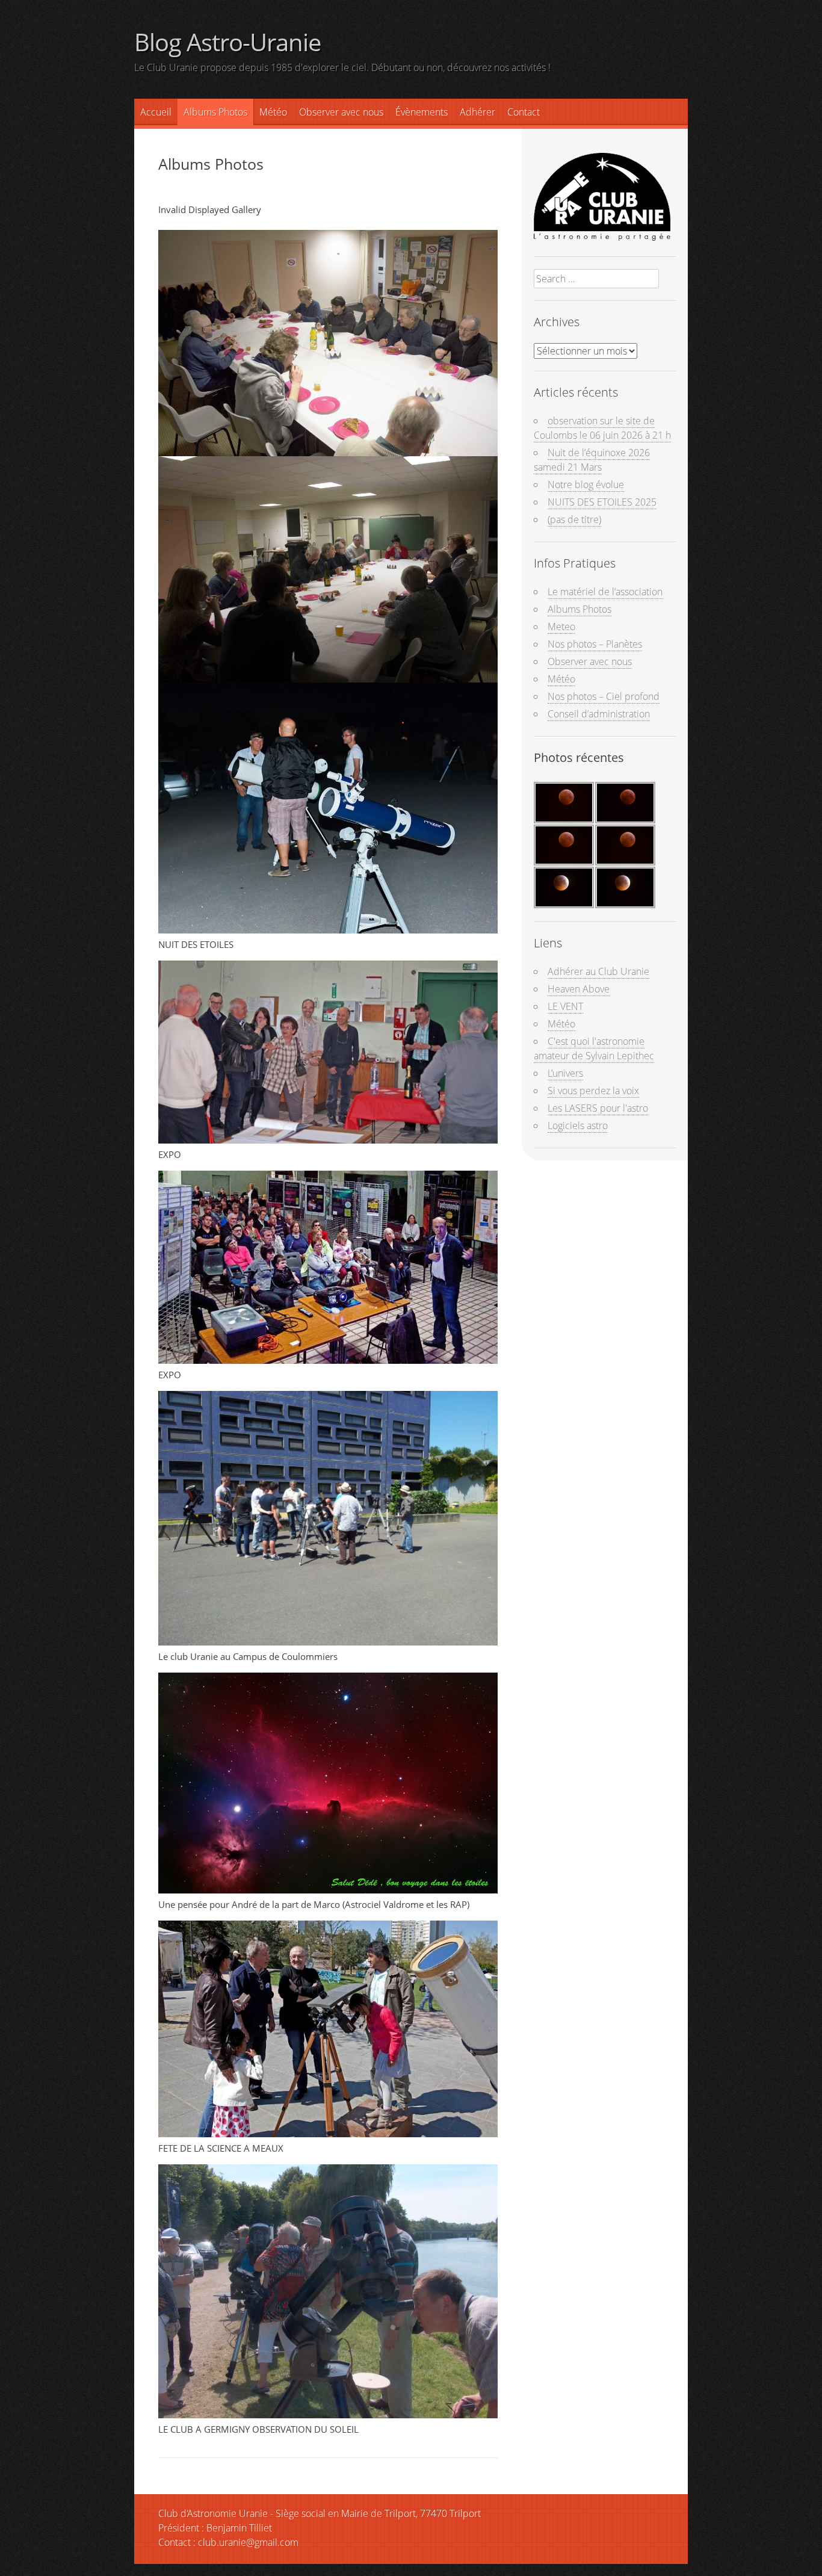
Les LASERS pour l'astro (598, 1108)
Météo (561, 679)
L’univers (565, 1073)
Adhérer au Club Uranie (598, 971)
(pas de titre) (574, 519)
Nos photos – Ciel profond (604, 696)
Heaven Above (579, 989)
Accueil (156, 112)
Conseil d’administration (599, 714)
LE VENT (565, 1006)
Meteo (561, 627)
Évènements (422, 112)
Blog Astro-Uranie (227, 42)
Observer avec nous (341, 112)
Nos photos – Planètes (595, 644)
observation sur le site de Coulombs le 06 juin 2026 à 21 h (602, 428)
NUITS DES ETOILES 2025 (602, 502)
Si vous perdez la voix (593, 1091)
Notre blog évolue (586, 485)
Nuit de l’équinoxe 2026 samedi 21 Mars (592, 460)
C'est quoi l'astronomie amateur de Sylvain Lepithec (594, 1048)
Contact (524, 112)
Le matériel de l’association (605, 592)
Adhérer (477, 112)
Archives (557, 322)
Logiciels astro (578, 1125)
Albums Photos (215, 112)
